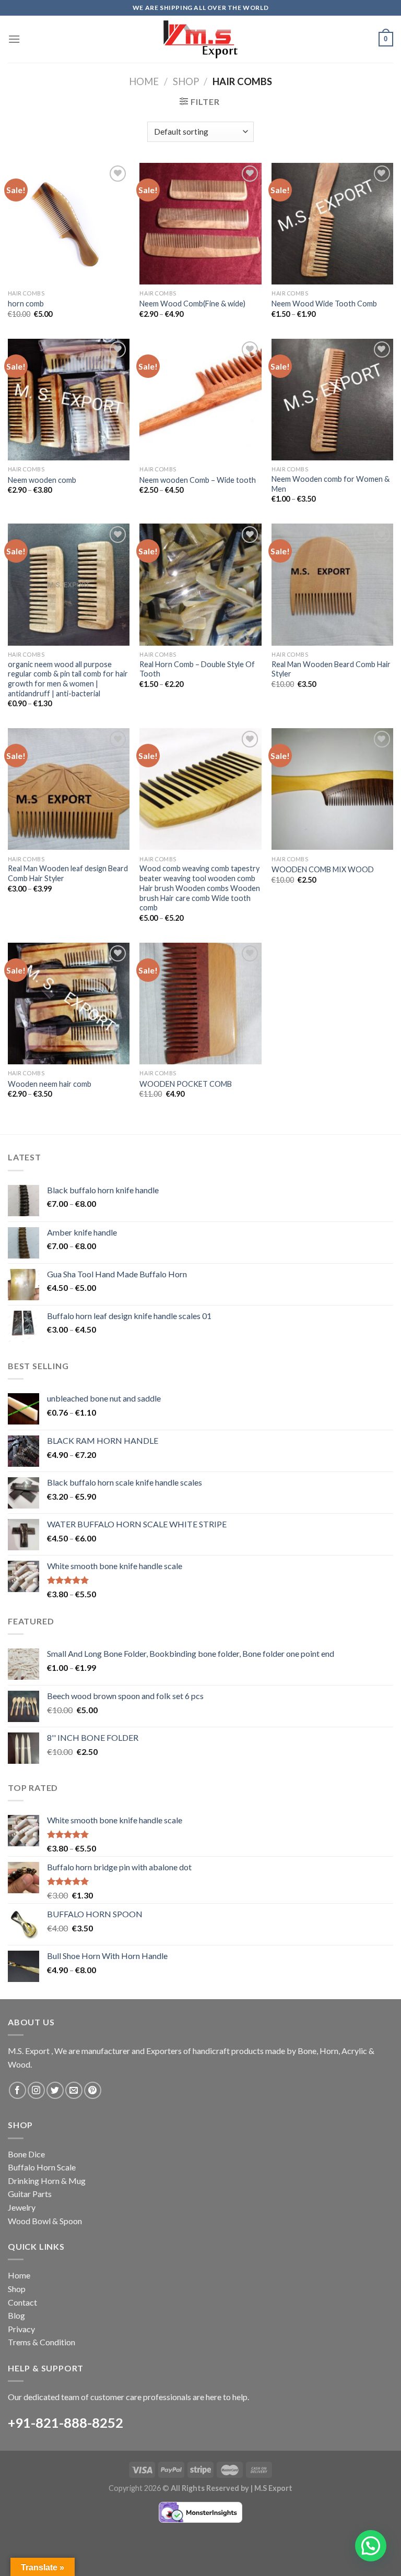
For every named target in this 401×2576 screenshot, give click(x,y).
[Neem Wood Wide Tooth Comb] (332, 224)
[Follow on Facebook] (17, 2090)
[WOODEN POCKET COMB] (200, 1004)
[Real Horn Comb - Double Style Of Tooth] (200, 584)
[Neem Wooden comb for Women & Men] (332, 400)
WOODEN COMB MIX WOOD (323, 869)
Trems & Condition (42, 2342)
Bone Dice (26, 2154)
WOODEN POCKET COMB (186, 1084)
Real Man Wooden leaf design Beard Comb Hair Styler (68, 873)
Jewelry (22, 2207)
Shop (186, 81)
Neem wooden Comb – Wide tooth (198, 480)
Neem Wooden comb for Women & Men (331, 484)
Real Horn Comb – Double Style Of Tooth (197, 669)
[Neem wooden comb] (69, 400)
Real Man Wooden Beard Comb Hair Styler (331, 669)
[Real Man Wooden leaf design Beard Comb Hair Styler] (69, 789)
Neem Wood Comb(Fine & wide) (192, 304)
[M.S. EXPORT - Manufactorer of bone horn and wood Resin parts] (200, 39)
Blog (16, 2315)
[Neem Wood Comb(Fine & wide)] (200, 224)
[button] (371, 2546)
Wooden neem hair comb (50, 1084)
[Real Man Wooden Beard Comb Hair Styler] (332, 584)
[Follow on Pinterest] (93, 2090)
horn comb (26, 304)
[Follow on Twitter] (55, 2090)
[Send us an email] (74, 2090)
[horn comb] (69, 224)
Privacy (21, 2329)
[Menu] (14, 39)
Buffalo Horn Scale (42, 2167)
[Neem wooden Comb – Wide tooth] (200, 400)
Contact (22, 2302)
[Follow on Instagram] (36, 2090)
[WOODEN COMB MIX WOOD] (332, 789)
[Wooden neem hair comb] (69, 1004)
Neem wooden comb (42, 480)
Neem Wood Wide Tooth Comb (324, 304)
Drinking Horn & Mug (47, 2181)
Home (144, 81)
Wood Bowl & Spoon (45, 2221)
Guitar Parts (30, 2194)
